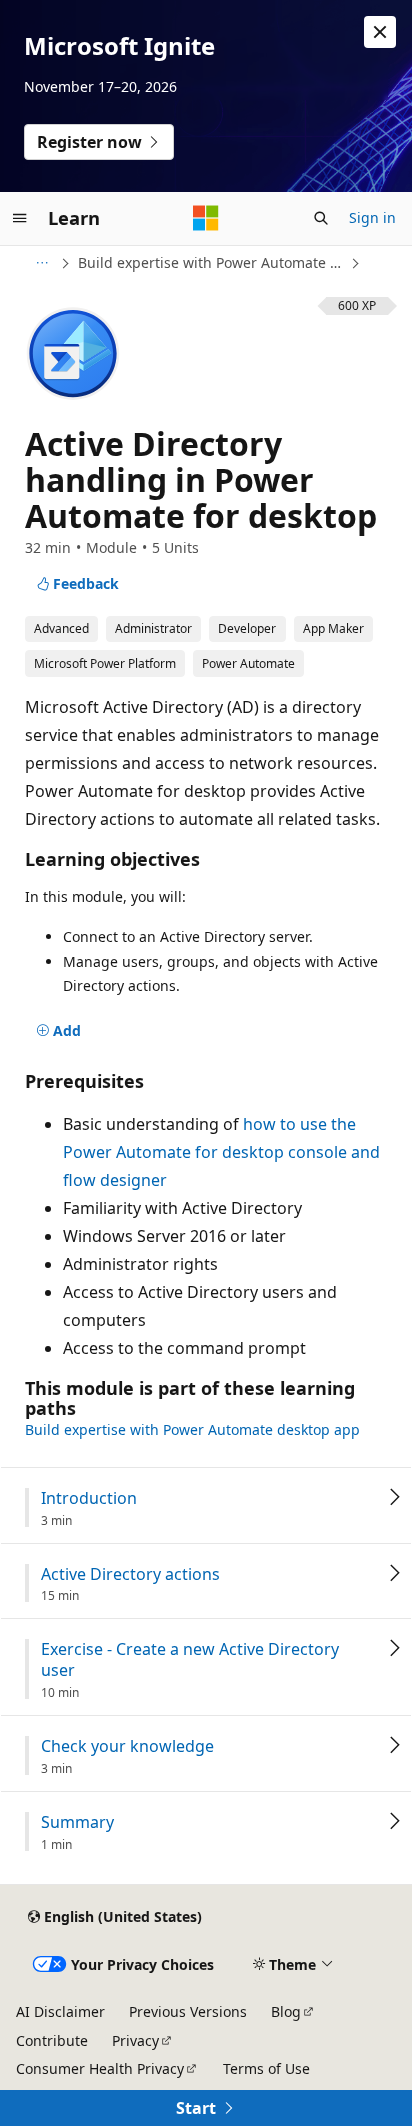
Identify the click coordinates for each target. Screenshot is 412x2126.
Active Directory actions (130, 1574)
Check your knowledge (127, 1746)
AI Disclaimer (60, 2011)
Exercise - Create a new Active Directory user (190, 1660)
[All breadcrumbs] (41, 263)
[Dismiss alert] (380, 32)
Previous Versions (188, 2011)
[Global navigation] (20, 218)
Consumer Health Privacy (100, 2068)
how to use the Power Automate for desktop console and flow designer (221, 1152)
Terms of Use (266, 2068)
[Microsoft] (206, 218)
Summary (77, 1822)
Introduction (89, 1498)
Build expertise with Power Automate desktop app (212, 262)
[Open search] (321, 218)
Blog (286, 2011)
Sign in (372, 217)
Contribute (52, 2040)
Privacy (135, 2040)
